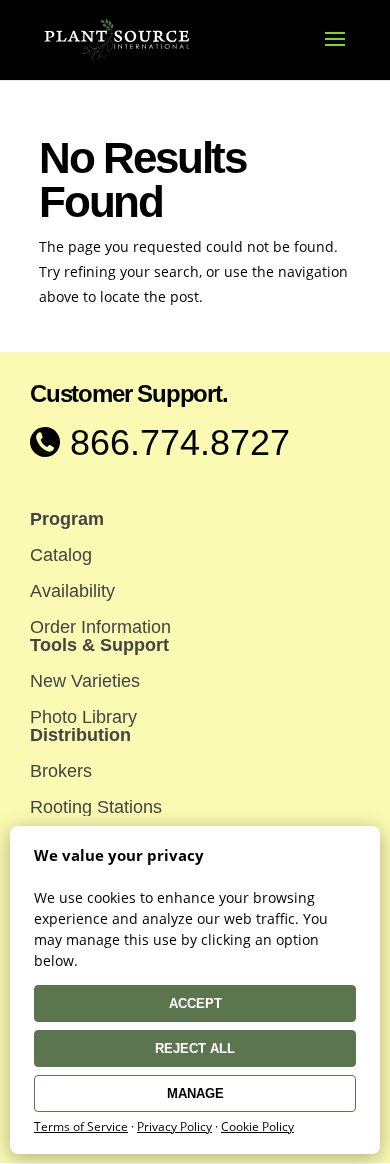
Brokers (61, 771)
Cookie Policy (257, 1126)
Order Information (100, 627)
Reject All (195, 1048)
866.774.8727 (175, 442)
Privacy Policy (174, 1126)
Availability (72, 591)
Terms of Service (81, 1126)
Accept (195, 1003)
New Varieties (85, 681)
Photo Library (83, 717)
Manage (195, 1093)
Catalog (61, 555)
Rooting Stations (96, 807)
